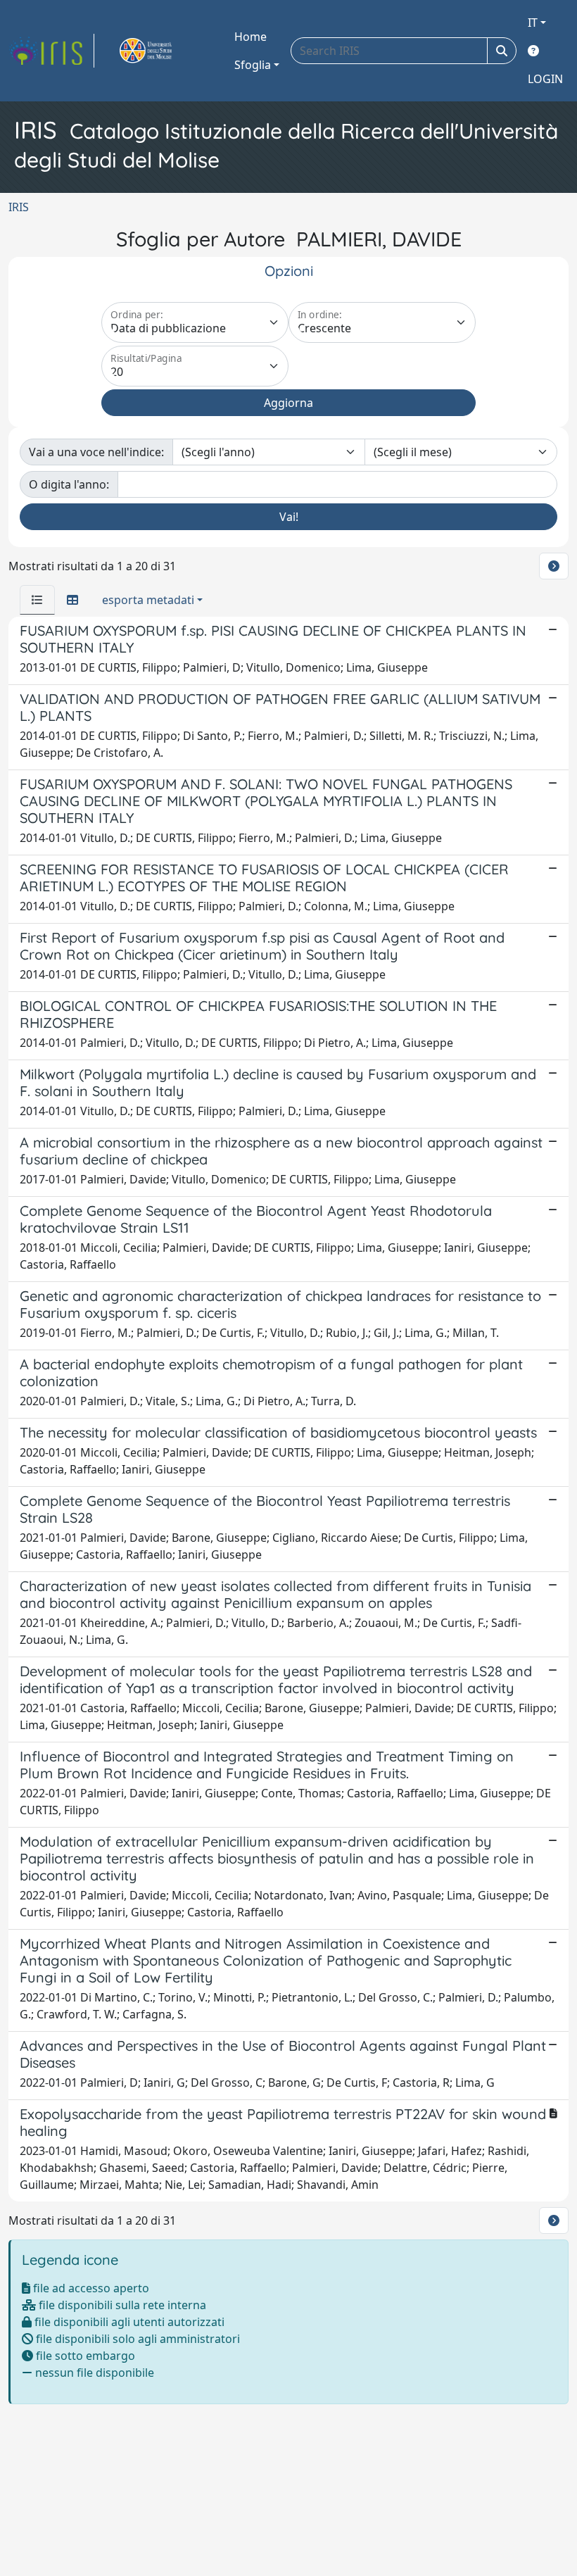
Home (251, 37)
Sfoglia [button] (253, 65)
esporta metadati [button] (148, 600)
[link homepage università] (162, 51)
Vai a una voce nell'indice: (96, 452)
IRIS (19, 207)
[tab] (37, 600)
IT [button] (533, 23)
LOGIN (545, 79)
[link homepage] (51, 51)
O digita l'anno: (69, 484)
